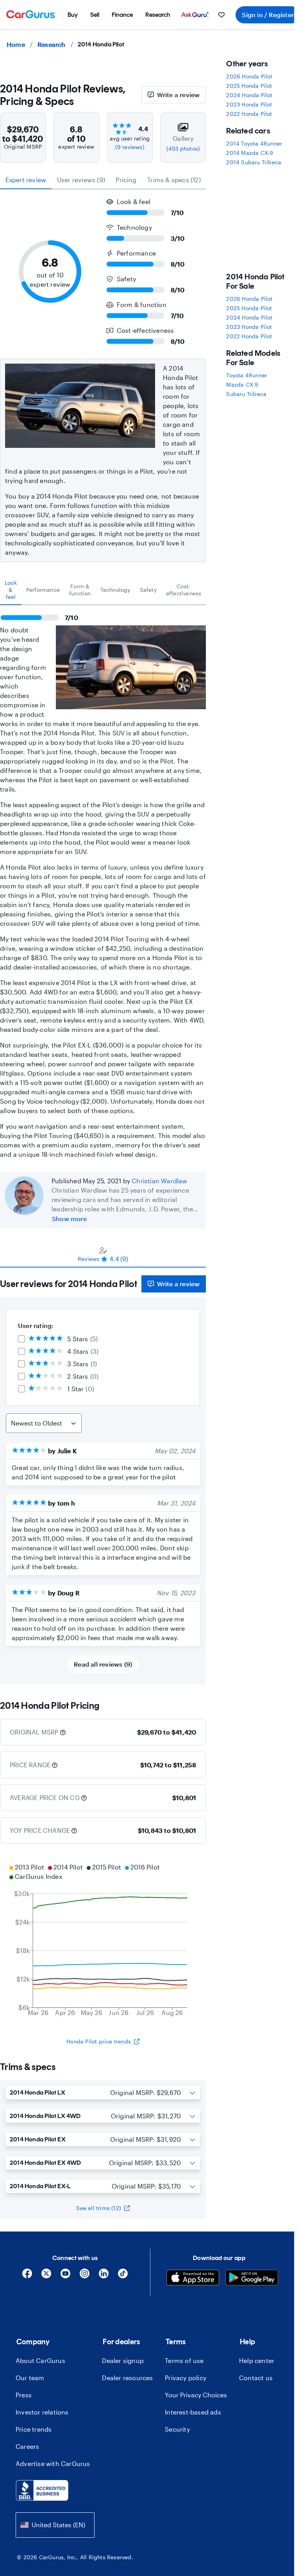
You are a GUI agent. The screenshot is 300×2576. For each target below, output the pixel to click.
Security (177, 2429)
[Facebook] (27, 2276)
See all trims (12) (99, 2208)
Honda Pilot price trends (99, 2041)
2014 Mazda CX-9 (250, 153)
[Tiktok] (123, 2276)
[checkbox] (21, 1339)
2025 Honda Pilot (249, 86)
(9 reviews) (130, 147)
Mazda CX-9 (242, 384)
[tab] (11, 590)
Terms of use (184, 2360)
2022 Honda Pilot (249, 114)
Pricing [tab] (126, 180)
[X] (46, 2276)
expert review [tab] (26, 180)
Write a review (179, 95)
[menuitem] (73, 15)
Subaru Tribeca (246, 394)
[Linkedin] (104, 2276)
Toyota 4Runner (247, 375)
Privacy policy (186, 2378)
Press (24, 2395)
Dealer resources (127, 2378)
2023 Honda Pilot (249, 104)
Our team (30, 2378)
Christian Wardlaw (159, 1181)
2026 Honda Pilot (249, 76)
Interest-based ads (193, 2412)
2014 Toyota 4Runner (254, 143)
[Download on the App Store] (193, 2279)
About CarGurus (40, 2360)
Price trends (34, 2429)
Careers (27, 2446)
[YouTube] (65, 2276)
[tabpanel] (103, 882)
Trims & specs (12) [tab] (174, 180)
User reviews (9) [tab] (81, 180)
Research (52, 44)
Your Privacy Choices (196, 2395)
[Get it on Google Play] (252, 2279)
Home (16, 44)
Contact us (256, 2378)
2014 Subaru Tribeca (254, 162)
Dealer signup (123, 2360)
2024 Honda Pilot (249, 95)
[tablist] (103, 180)
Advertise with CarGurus (53, 2463)
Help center (257, 2360)
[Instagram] (85, 2276)
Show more (69, 1219)
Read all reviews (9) (103, 1664)
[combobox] (55, 2525)
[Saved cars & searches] (221, 15)
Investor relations (42, 2412)
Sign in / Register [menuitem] (268, 15)
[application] (103, 1941)
